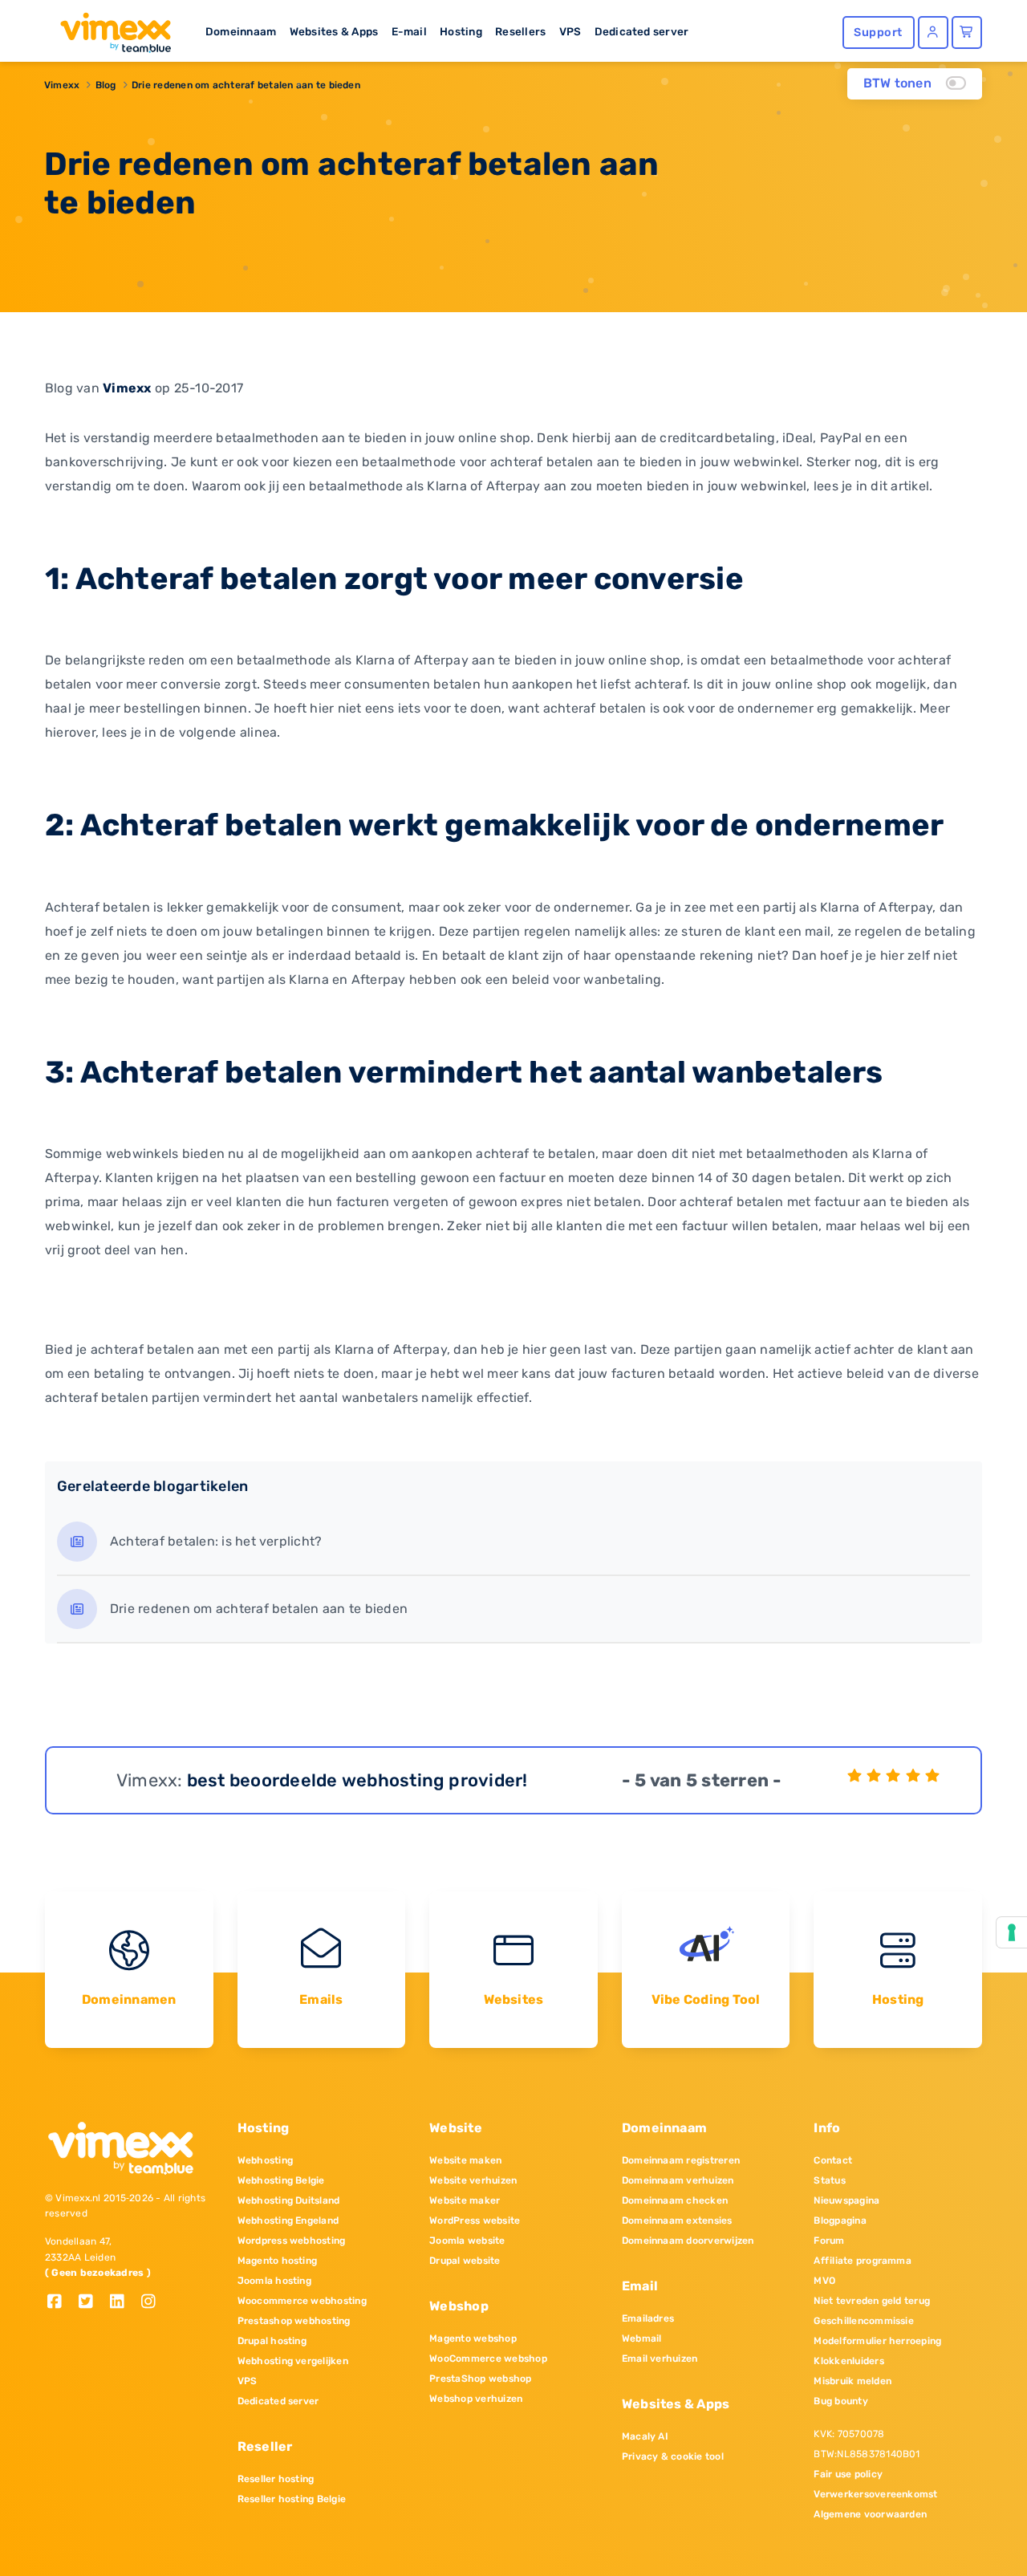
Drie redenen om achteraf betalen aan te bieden (246, 85)
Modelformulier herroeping (877, 2341)
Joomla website (467, 2241)
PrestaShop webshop (480, 2379)
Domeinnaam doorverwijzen (688, 2241)
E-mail (409, 31)
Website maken (465, 2160)
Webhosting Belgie (281, 2180)
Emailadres (648, 2318)
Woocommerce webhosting (302, 2301)
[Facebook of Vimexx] (61, 2303)
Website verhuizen (473, 2180)
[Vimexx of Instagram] (153, 2303)
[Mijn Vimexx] (933, 33)
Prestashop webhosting (294, 2321)
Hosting (461, 31)
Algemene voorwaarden (870, 2514)
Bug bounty (840, 2401)
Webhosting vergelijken (293, 2361)
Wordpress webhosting (292, 2241)
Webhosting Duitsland (289, 2200)
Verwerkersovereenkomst (875, 2494)
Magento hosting (278, 2261)
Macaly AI (645, 2436)
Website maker (465, 2200)
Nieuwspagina (846, 2200)
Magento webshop (473, 2338)
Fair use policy (848, 2474)
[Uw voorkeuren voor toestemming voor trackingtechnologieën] (1012, 1932)
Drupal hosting (272, 2341)
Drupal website (465, 2261)
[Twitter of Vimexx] (92, 2303)
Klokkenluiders (848, 2361)
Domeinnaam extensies (677, 2220)
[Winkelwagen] (967, 33)
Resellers (520, 31)
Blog (106, 85)
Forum (829, 2241)
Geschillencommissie (864, 2321)
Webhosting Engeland (288, 2220)
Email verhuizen (660, 2359)
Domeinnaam (241, 31)
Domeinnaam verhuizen (678, 2180)
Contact (833, 2160)
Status (829, 2180)
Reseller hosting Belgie (292, 2499)
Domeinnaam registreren (681, 2160)
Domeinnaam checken (675, 2200)
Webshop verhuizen (476, 2399)
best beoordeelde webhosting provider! (357, 1780)
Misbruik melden (852, 2381)
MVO (824, 2281)
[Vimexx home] (109, 28)
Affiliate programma (863, 2261)
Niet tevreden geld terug (872, 2301)
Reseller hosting (276, 2479)
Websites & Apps (334, 31)
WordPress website (475, 2220)
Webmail (642, 2338)
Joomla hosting (274, 2281)
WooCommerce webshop (488, 2359)
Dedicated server (642, 31)
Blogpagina (840, 2220)
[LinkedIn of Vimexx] (123, 2303)
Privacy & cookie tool (673, 2456)
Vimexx (62, 85)
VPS (570, 31)
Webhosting (265, 2160)
